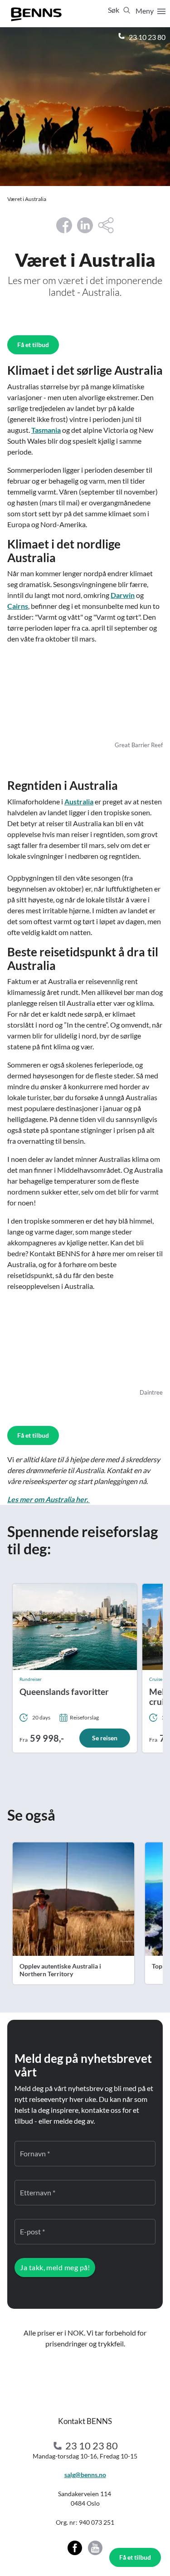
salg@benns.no (85, 2475)
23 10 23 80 (146, 37)
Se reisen (105, 1738)
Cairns (18, 606)
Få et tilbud (135, 2557)
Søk (114, 10)
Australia (79, 801)
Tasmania (46, 430)
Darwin (123, 595)
